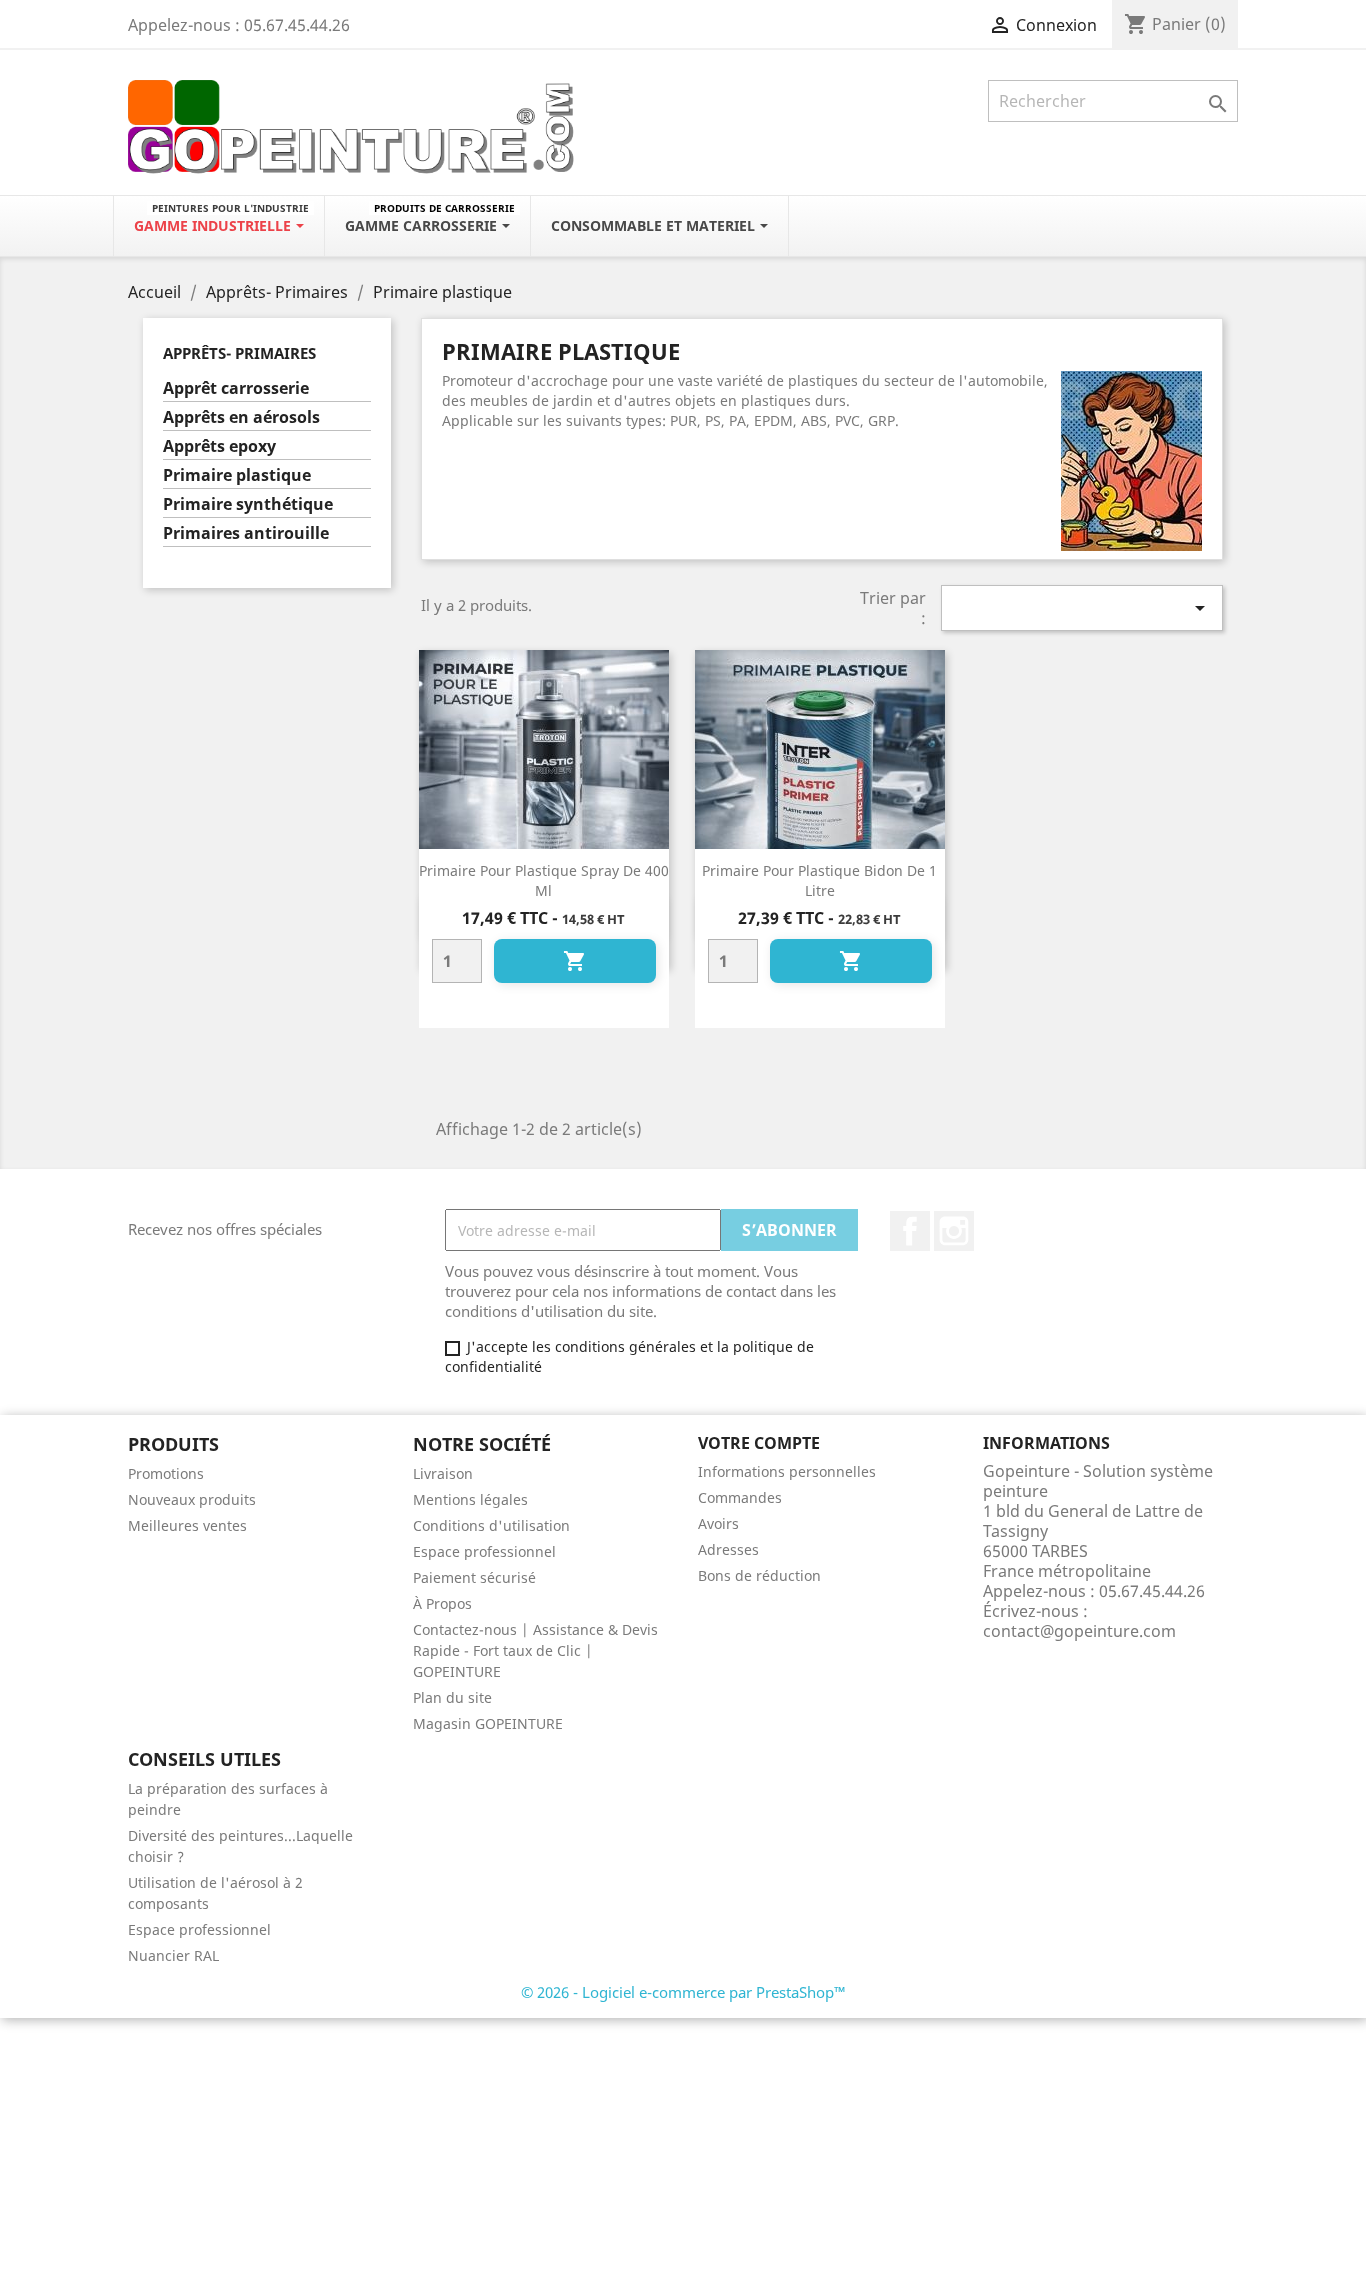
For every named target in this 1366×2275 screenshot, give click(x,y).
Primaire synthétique (248, 504)
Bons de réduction (759, 1575)
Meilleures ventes (187, 1525)
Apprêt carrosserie (236, 388)
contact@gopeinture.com (1079, 1631)
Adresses (728, 1549)
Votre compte (759, 1443)
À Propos (442, 1603)
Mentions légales (470, 1499)
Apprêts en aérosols (241, 417)
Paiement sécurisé (474, 1577)
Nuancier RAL (173, 1955)
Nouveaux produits (192, 1499)
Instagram (954, 1231)
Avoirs (718, 1523)
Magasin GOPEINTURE (488, 1723)
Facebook (910, 1231)
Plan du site (452, 1697)
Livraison (443, 1473)
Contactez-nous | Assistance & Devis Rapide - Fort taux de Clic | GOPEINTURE (535, 1650)
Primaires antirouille (246, 533)
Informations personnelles (787, 1471)
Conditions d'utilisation (491, 1525)
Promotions (166, 1473)
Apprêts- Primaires (239, 353)
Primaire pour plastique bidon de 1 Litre (819, 880)
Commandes (740, 1497)
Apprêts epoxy (219, 446)
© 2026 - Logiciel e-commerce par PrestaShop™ (683, 1992)
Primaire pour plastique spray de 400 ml (544, 880)
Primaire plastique (237, 475)
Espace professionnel (484, 1551)
